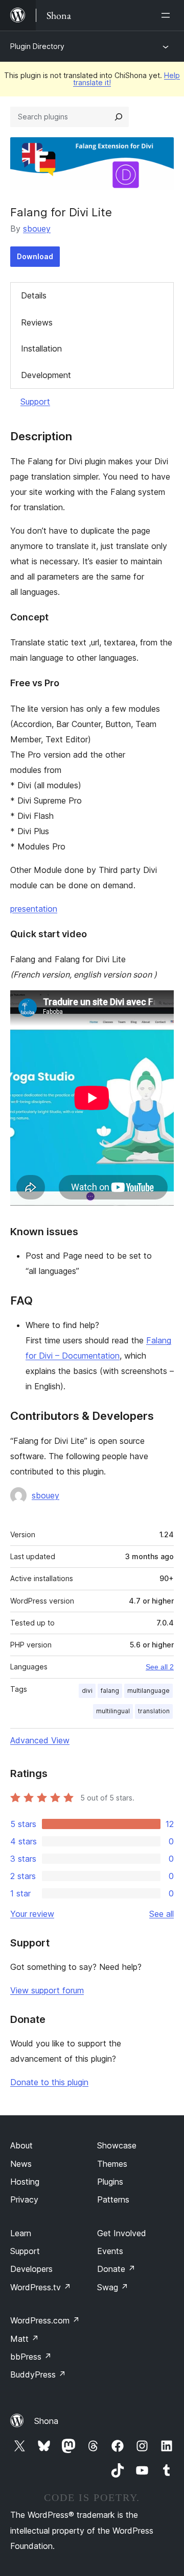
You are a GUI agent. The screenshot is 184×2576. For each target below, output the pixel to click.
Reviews (37, 322)
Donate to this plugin (49, 2082)
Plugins (110, 2182)
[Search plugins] (119, 117)
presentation (34, 909)
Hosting (25, 2182)
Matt (25, 2339)
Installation (41, 348)
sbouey (37, 229)
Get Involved (122, 2233)
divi (87, 1691)
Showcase (117, 2145)
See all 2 (160, 1667)
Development (46, 375)
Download (35, 256)
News (21, 2164)
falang (110, 1691)
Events (110, 2251)
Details (34, 295)
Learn (21, 2233)
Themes (112, 2164)
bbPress (31, 2357)
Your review (32, 1914)
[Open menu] (168, 15)
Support (35, 402)
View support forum (47, 1990)
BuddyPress (38, 2374)
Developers (31, 2269)
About (21, 2145)
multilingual (113, 1711)
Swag (113, 2287)
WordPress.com (45, 2320)
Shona (46, 2421)
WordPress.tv (41, 2287)
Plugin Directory (37, 46)
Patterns (113, 2199)
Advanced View (40, 1740)
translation (154, 1711)
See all (162, 1914)
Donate (116, 2269)
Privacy (24, 2199)
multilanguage (148, 1691)
